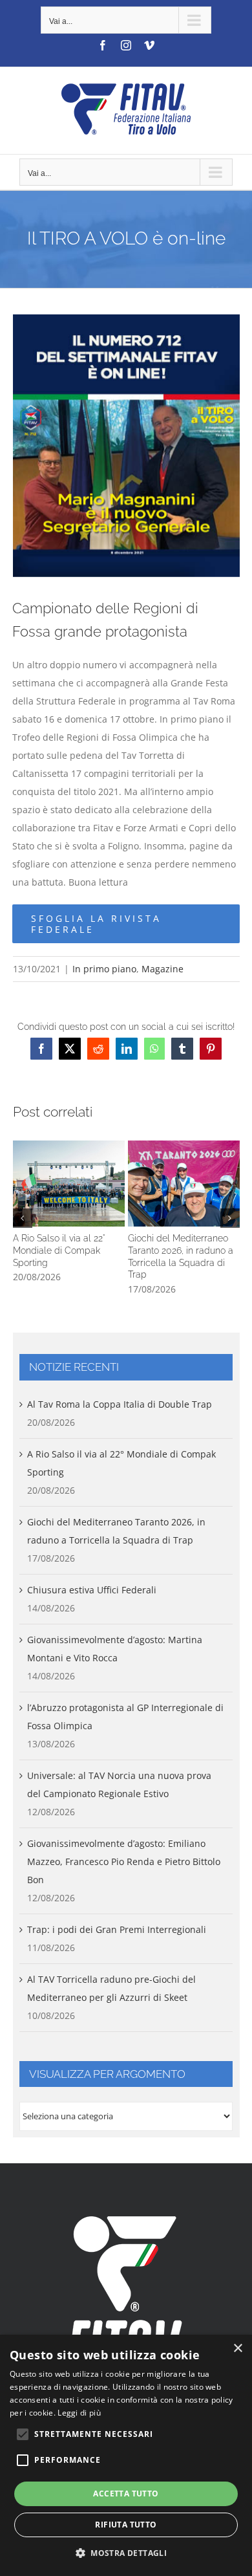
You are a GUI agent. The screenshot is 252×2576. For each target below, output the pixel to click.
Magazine (163, 969)
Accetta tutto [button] (126, 2494)
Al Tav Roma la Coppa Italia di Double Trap (120, 1404)
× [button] (237, 2349)
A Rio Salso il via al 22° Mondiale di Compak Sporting (68, 1183)
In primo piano (104, 969)
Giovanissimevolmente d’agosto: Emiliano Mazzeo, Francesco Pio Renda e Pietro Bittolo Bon (124, 1861)
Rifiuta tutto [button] (126, 2525)
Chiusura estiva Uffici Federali (92, 1590)
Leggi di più (79, 2413)
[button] (23, 1218)
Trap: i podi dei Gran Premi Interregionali (117, 1929)
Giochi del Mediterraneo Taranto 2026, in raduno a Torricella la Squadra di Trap (184, 1183)
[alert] (126, 2455)
